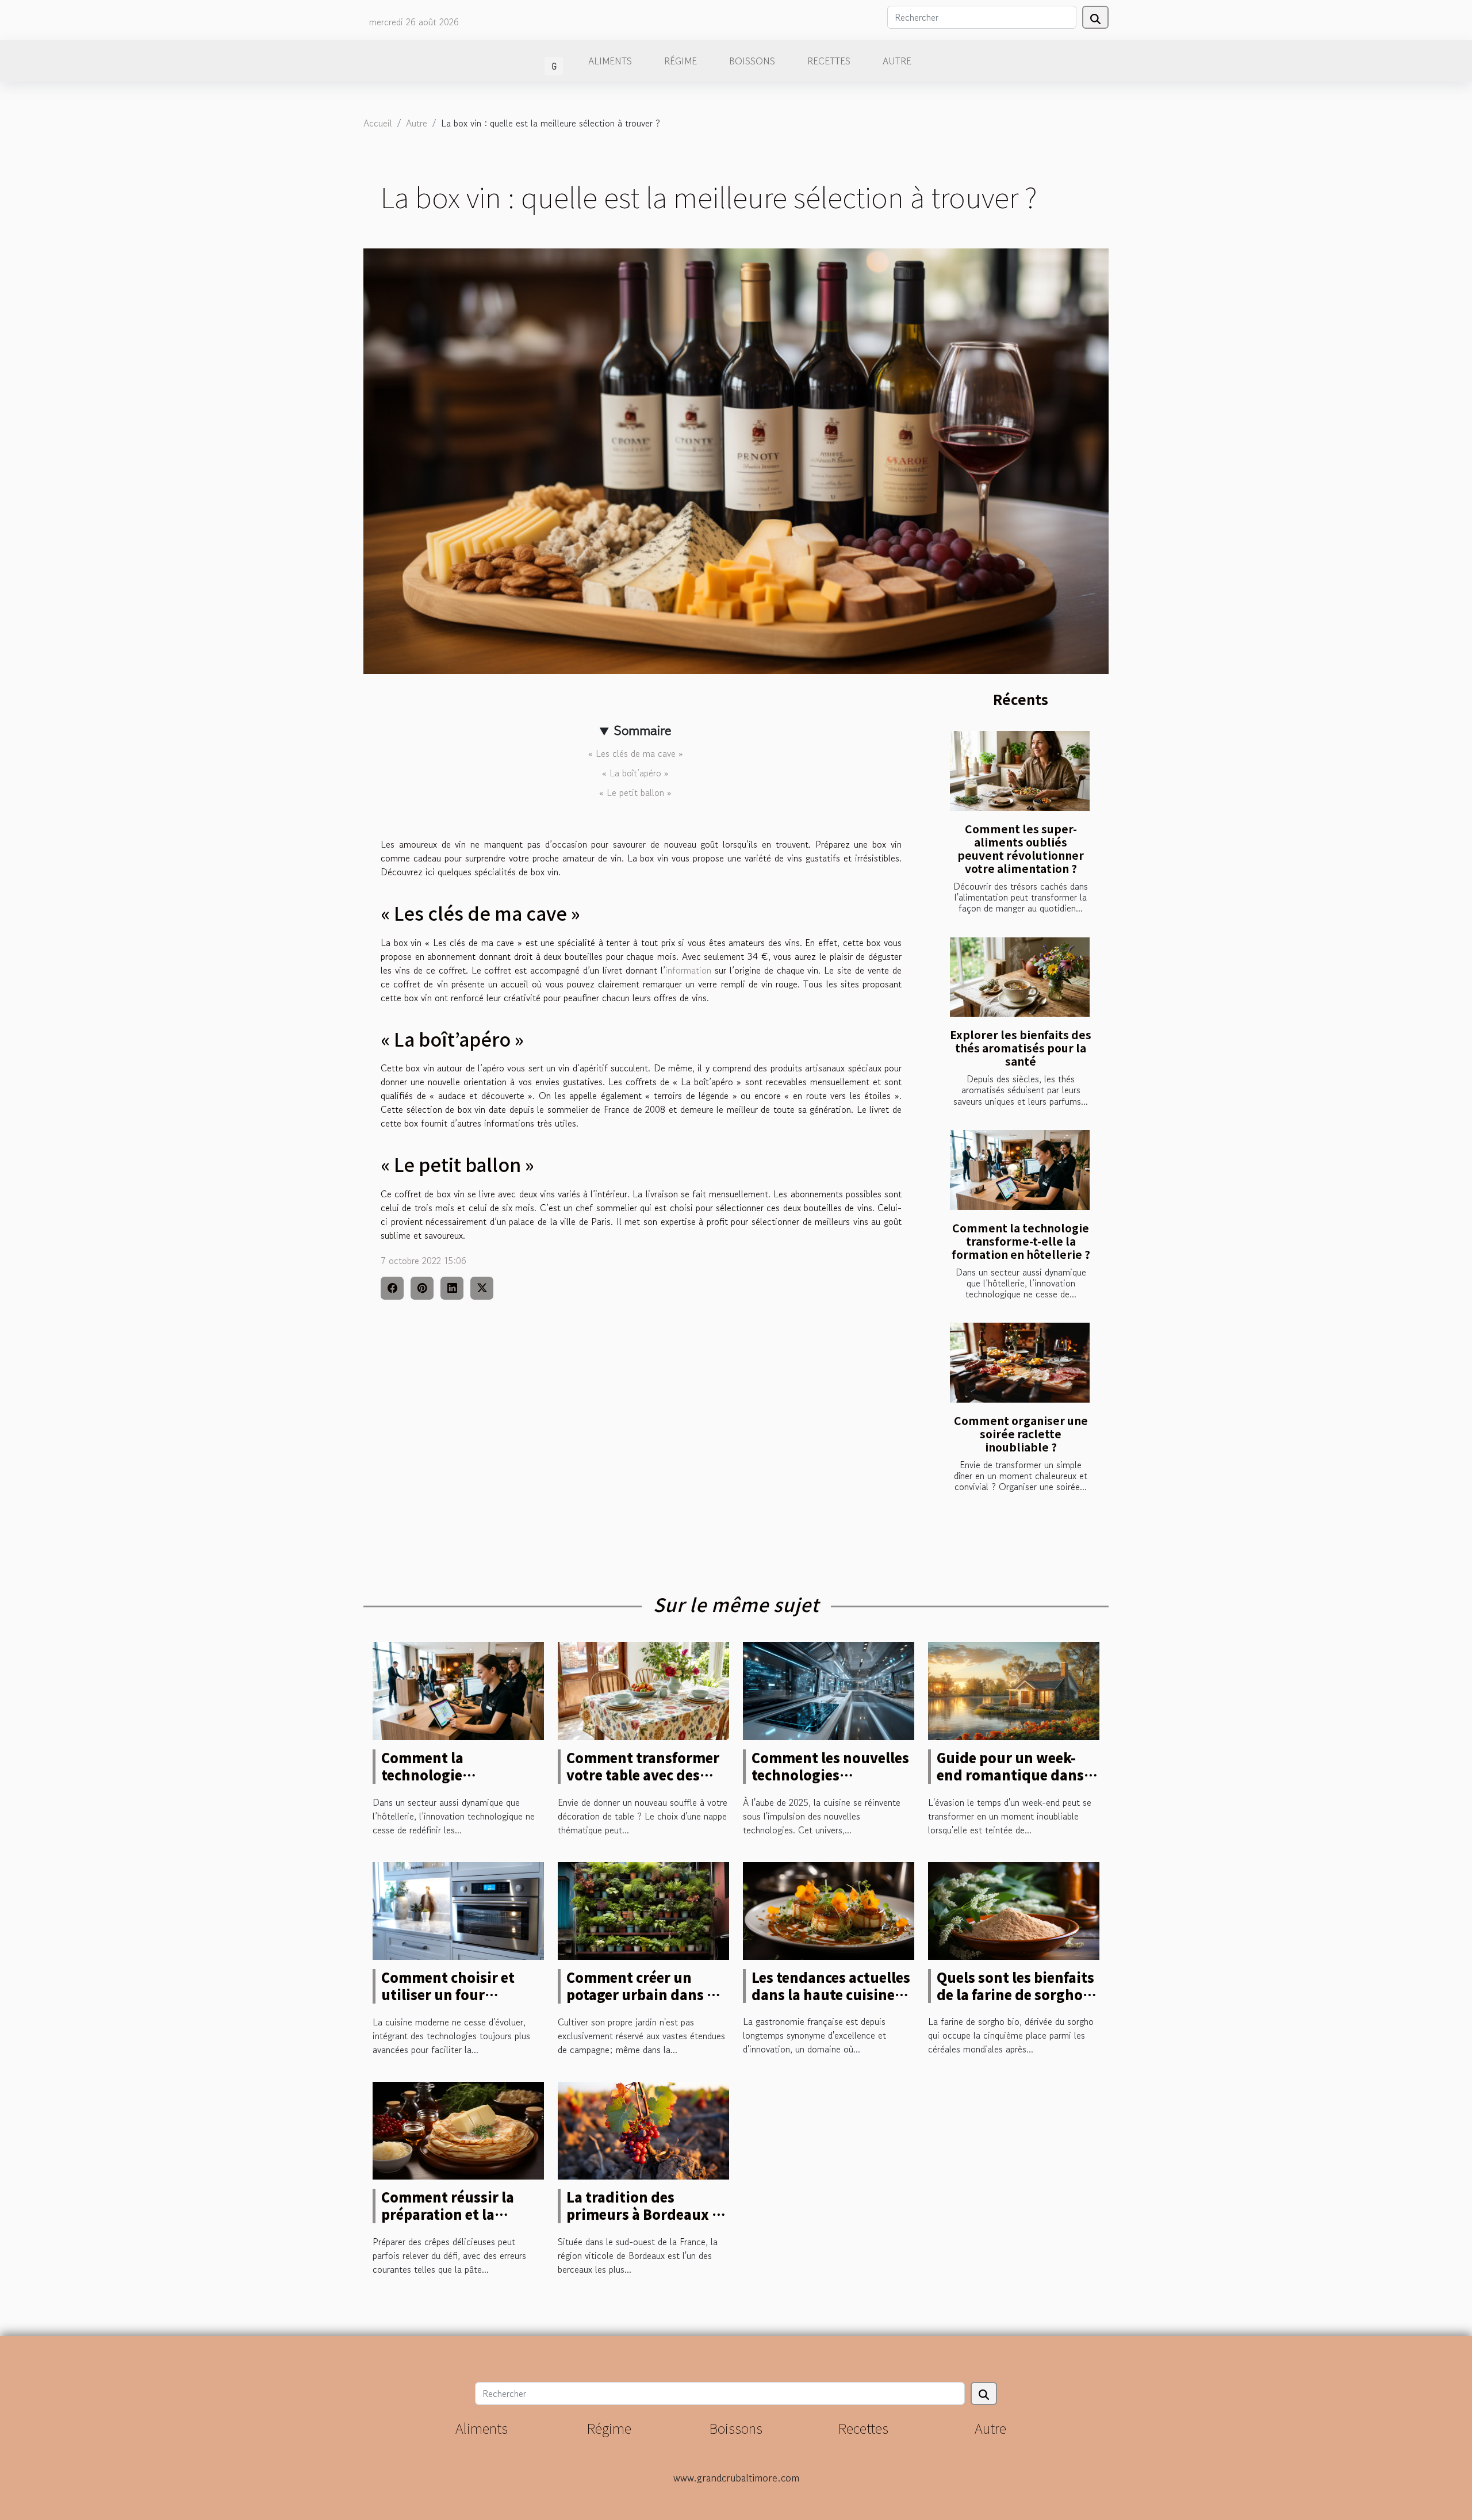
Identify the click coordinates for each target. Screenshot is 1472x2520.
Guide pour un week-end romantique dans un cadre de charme (1010, 1775)
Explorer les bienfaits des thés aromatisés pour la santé (1021, 1048)
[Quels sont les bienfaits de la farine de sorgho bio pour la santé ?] (1014, 1909)
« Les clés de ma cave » (636, 753)
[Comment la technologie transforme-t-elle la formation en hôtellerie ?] (1020, 1170)
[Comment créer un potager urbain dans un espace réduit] (643, 1909)
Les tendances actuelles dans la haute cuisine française (831, 1994)
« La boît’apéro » (635, 773)
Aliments (610, 61)
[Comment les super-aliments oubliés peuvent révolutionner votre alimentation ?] (1020, 771)
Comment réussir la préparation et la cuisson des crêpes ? (449, 2214)
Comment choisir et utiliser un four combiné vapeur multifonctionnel (448, 2003)
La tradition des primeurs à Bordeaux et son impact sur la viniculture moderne (646, 2223)
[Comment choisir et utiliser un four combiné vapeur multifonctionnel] (458, 1909)
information (688, 970)
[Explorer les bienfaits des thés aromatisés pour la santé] (1020, 977)
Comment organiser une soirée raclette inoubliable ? (1021, 1434)
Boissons (752, 61)
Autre (897, 61)
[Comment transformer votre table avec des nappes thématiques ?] (643, 1690)
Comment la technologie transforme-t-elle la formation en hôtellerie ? (1021, 1241)
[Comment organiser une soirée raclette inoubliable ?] (1020, 1363)
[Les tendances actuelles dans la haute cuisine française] (829, 1909)
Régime (681, 61)
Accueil (378, 123)
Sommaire (643, 730)
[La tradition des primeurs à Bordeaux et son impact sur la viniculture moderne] (643, 2129)
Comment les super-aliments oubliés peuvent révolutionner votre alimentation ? (1021, 849)
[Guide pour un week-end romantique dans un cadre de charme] (1014, 1690)
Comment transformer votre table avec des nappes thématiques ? (643, 1775)
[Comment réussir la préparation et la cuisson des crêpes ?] (458, 2129)
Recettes (829, 61)
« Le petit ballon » (635, 792)
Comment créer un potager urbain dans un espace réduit (646, 1994)
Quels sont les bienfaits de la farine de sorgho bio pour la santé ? (1015, 1994)
